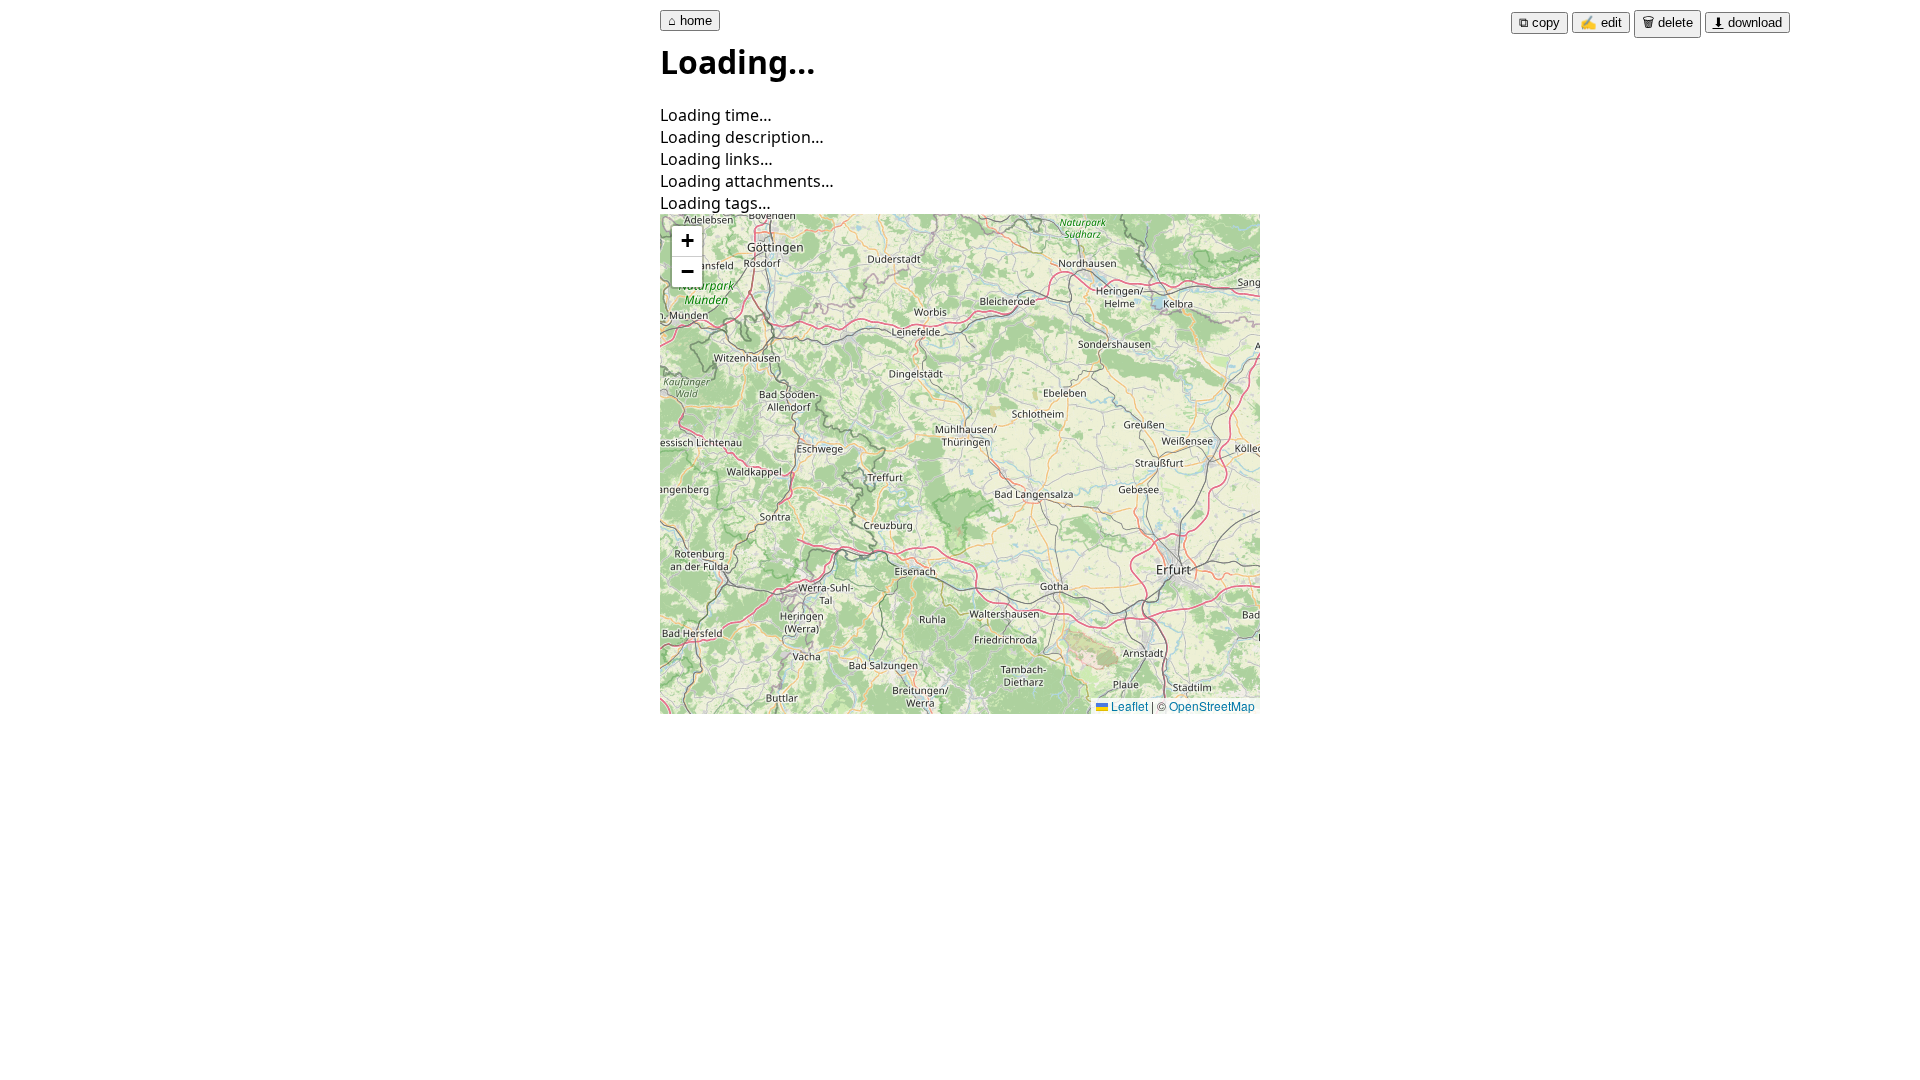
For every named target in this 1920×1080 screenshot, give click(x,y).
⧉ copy (1539, 22)
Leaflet (1128, 705)
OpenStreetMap (1212, 705)
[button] (687, 241)
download (1747, 22)
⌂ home (690, 20)
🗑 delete (1667, 22)
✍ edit (1601, 22)
